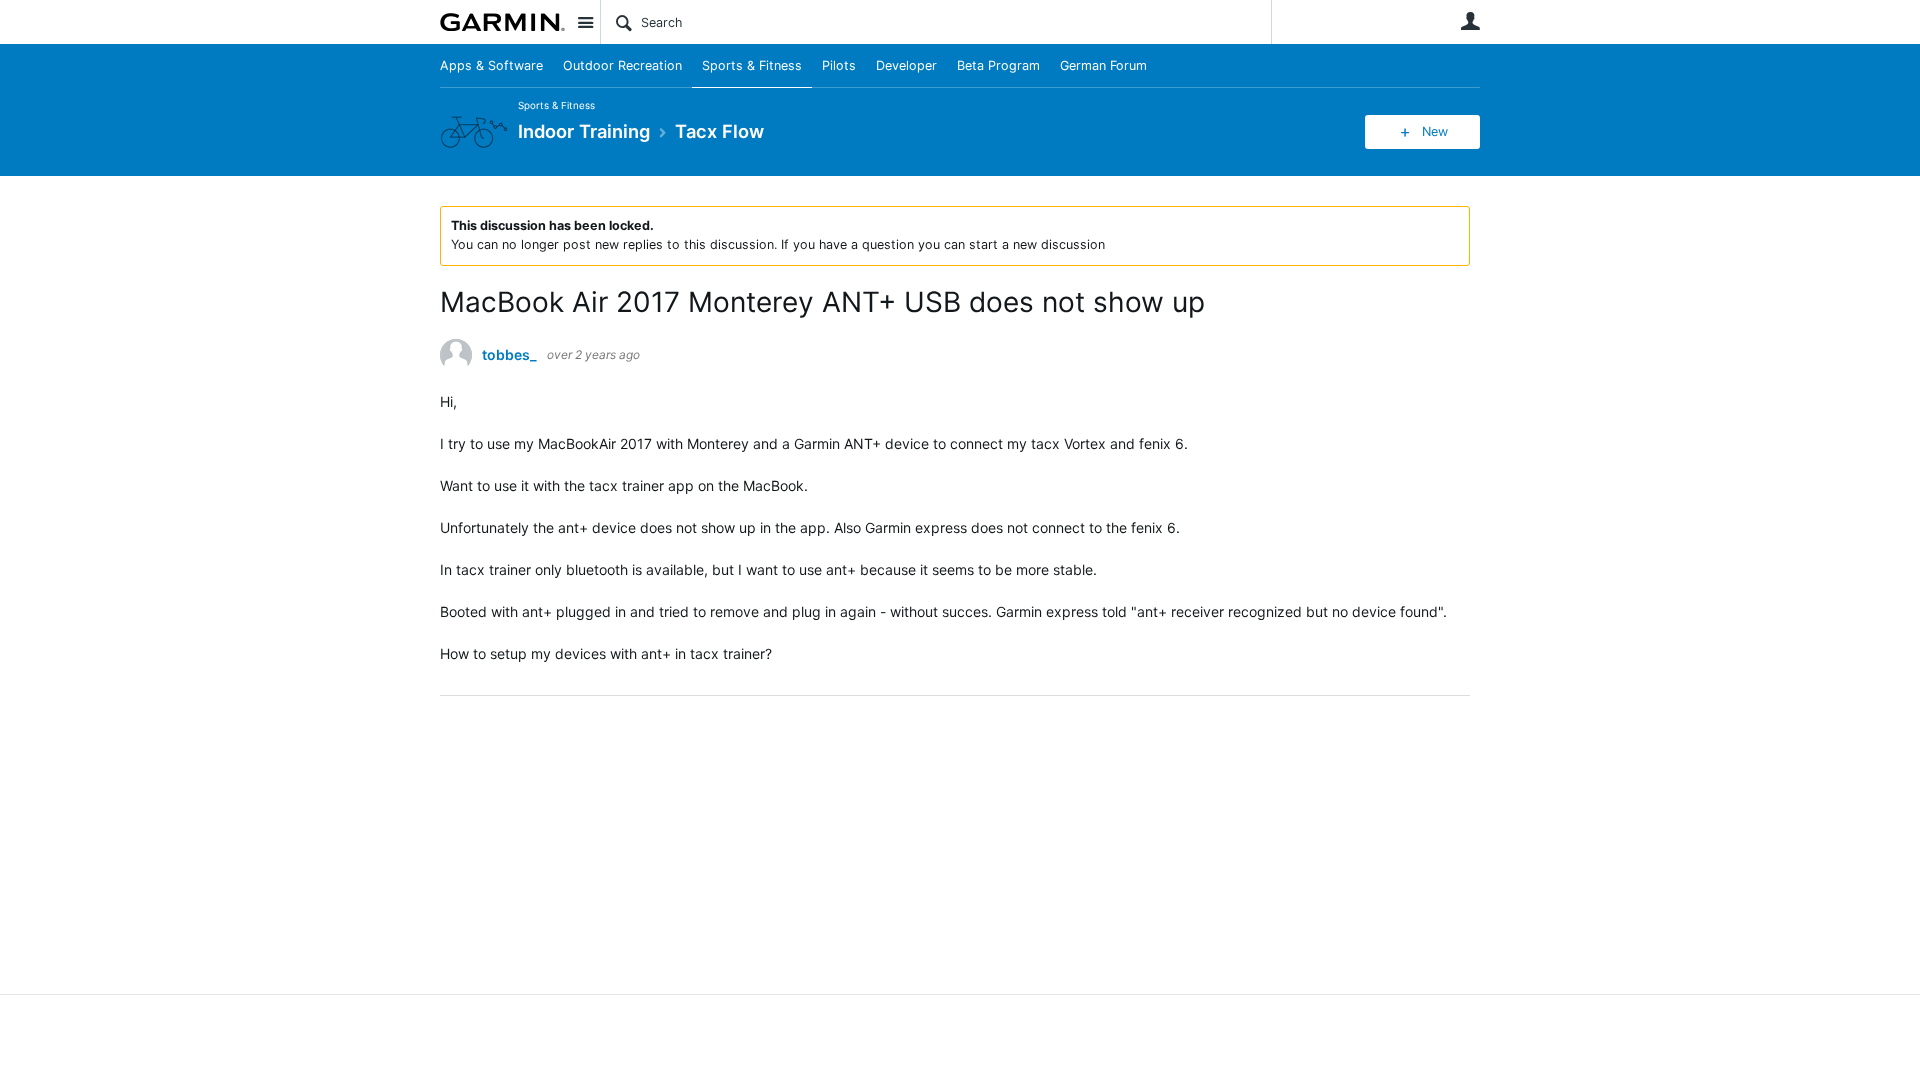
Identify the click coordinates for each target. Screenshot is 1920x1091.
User (1470, 21)
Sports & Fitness (752, 65)
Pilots (839, 65)
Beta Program (998, 65)
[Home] (502, 22)
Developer (906, 65)
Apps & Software (491, 65)
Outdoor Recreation (622, 65)
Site (585, 22)
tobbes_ (509, 355)
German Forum (1103, 65)
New (1435, 131)
